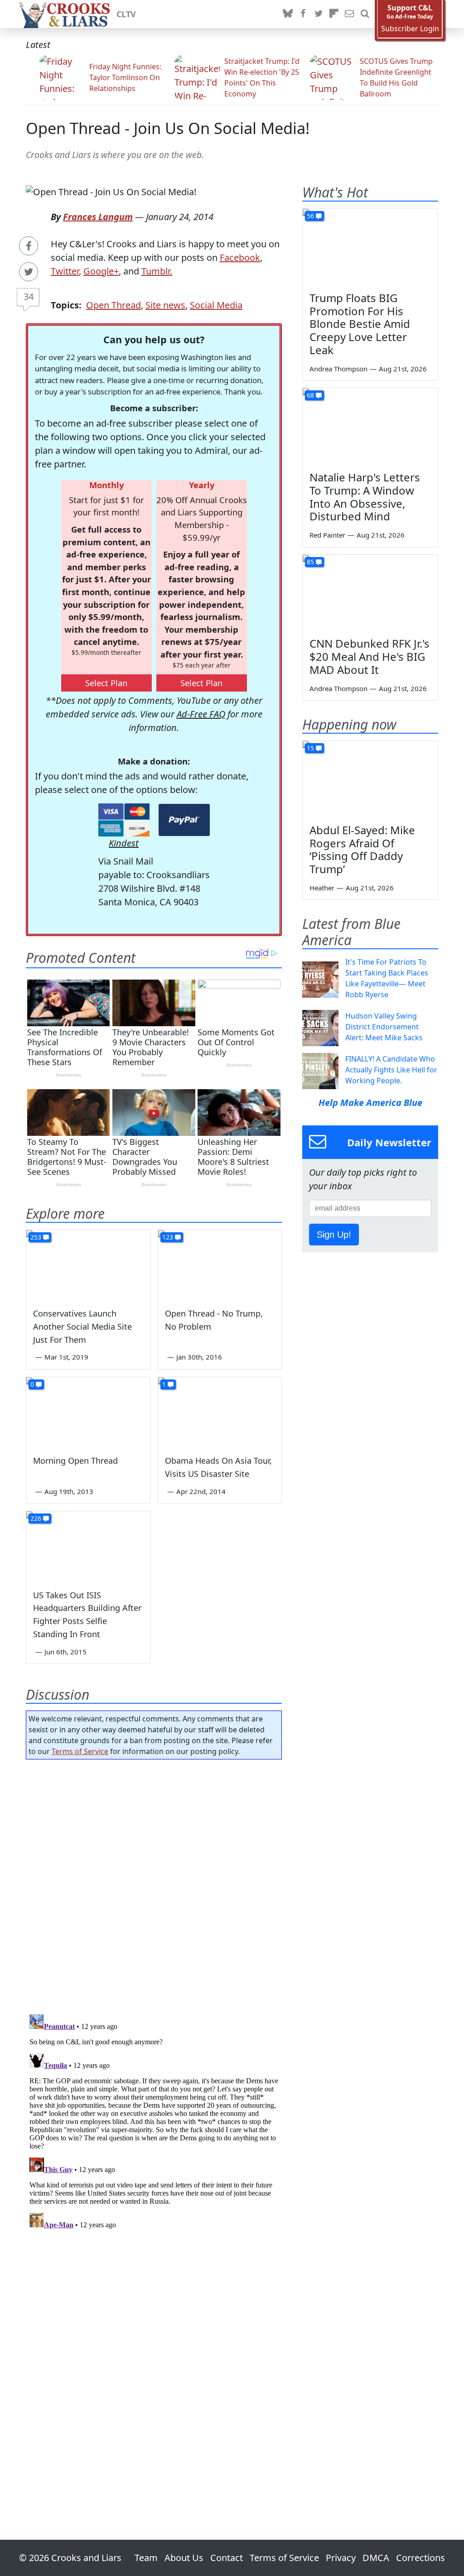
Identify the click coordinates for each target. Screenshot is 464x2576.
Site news (165, 305)
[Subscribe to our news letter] (349, 14)
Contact (227, 2558)
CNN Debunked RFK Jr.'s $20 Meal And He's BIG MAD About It (370, 656)
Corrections (420, 2558)
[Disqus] (154, 2124)
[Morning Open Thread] (88, 1412)
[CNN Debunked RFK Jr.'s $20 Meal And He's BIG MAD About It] (370, 593)
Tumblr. (157, 271)
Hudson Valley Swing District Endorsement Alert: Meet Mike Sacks (384, 1027)
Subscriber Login (410, 29)
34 (29, 296)
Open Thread (114, 305)
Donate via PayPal (184, 820)
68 (310, 395)
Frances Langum (98, 217)
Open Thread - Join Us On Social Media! (168, 128)
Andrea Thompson (338, 369)
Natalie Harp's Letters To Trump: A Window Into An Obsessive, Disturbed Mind (365, 497)
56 (310, 216)
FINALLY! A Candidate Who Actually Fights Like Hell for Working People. (391, 1070)
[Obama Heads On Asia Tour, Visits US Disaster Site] (220, 1412)
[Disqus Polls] (154, 1884)
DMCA (376, 2558)
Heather (322, 888)
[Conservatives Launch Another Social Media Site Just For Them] (88, 1265)
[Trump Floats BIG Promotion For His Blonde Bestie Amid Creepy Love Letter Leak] (370, 247)
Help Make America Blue (370, 1103)
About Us (184, 2558)
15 (310, 748)
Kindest (124, 843)
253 (36, 1237)
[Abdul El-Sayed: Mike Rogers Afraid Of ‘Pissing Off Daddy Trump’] (370, 779)
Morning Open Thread (75, 1461)
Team (146, 2558)
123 (168, 1237)
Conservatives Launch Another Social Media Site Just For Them (82, 1326)
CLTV (126, 14)
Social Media (216, 305)
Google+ (101, 271)
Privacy (341, 2558)
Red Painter (327, 535)
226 (36, 1518)
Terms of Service (80, 1751)
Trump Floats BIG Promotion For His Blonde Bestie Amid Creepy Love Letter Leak (360, 324)
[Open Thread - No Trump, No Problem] (220, 1265)
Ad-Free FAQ (201, 714)
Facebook (240, 257)
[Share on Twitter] (29, 272)
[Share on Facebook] (29, 246)
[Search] (365, 14)
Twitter (65, 271)
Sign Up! (334, 1235)
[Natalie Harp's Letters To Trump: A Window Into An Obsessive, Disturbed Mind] (370, 426)
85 (310, 562)
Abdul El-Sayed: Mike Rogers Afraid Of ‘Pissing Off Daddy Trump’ (362, 849)
